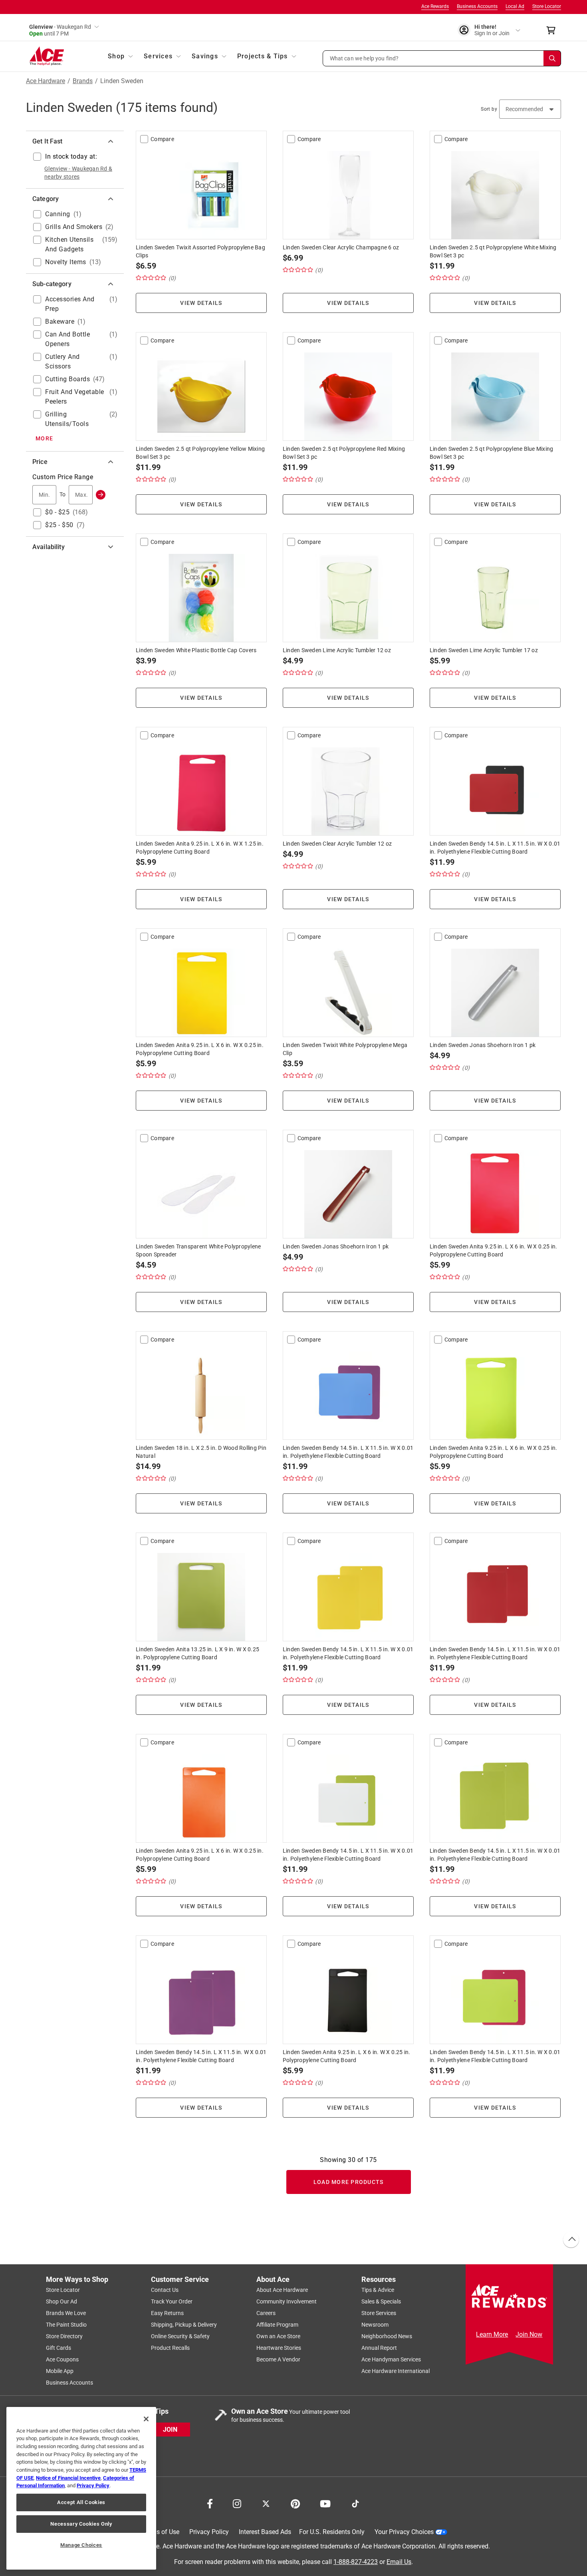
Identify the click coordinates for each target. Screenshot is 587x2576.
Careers (266, 2313)
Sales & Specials (381, 2301)
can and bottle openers (67, 339)
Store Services (379, 2313)
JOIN (170, 2429)
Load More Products (349, 2182)
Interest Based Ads (265, 2532)
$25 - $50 (59, 525)
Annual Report (379, 2348)
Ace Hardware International (396, 2371)
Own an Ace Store (278, 2336)
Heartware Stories (279, 2348)
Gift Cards (59, 2348)
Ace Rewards (435, 6)
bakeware (60, 322)
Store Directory (64, 2336)
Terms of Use (161, 2532)
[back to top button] (571, 2240)
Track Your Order (172, 2301)
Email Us (399, 2561)
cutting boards (67, 379)
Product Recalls (170, 2348)
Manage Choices (81, 2545)
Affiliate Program (277, 2325)
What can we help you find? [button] (364, 58)
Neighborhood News (387, 2336)
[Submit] (101, 495)
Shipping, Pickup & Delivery (184, 2325)
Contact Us (165, 2290)
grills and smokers (74, 227)
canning (58, 214)
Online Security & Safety (180, 2336)
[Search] (552, 58)
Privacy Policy (209, 2532)
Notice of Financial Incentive (68, 2478)
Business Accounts (477, 6)
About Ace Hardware (282, 2290)
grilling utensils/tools (67, 419)
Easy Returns (167, 2313)
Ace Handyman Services (391, 2359)
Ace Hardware (46, 81)
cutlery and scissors (62, 361)
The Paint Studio (66, 2325)
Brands (83, 81)
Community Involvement (287, 2301)
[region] (81, 2488)
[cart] (553, 30)
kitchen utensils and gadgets (69, 244)
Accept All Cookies (81, 2502)
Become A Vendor (278, 2359)
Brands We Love (66, 2313)
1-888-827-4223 (356, 2561)
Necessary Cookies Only (81, 2524)
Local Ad (515, 6)
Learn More (492, 2334)
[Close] (146, 2419)
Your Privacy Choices (404, 2532)
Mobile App (60, 2371)
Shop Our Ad (61, 2301)
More (44, 438)
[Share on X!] (266, 2503)
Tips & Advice (378, 2290)
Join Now (529, 2334)
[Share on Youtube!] (325, 2503)
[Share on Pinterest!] (295, 2503)
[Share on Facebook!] (210, 2503)
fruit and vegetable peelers (75, 397)
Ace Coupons (62, 2359)
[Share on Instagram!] (237, 2503)
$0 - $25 (57, 512)
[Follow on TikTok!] (355, 2503)
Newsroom (375, 2325)
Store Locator (547, 6)
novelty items (66, 262)
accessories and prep (70, 304)
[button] (442, 58)
